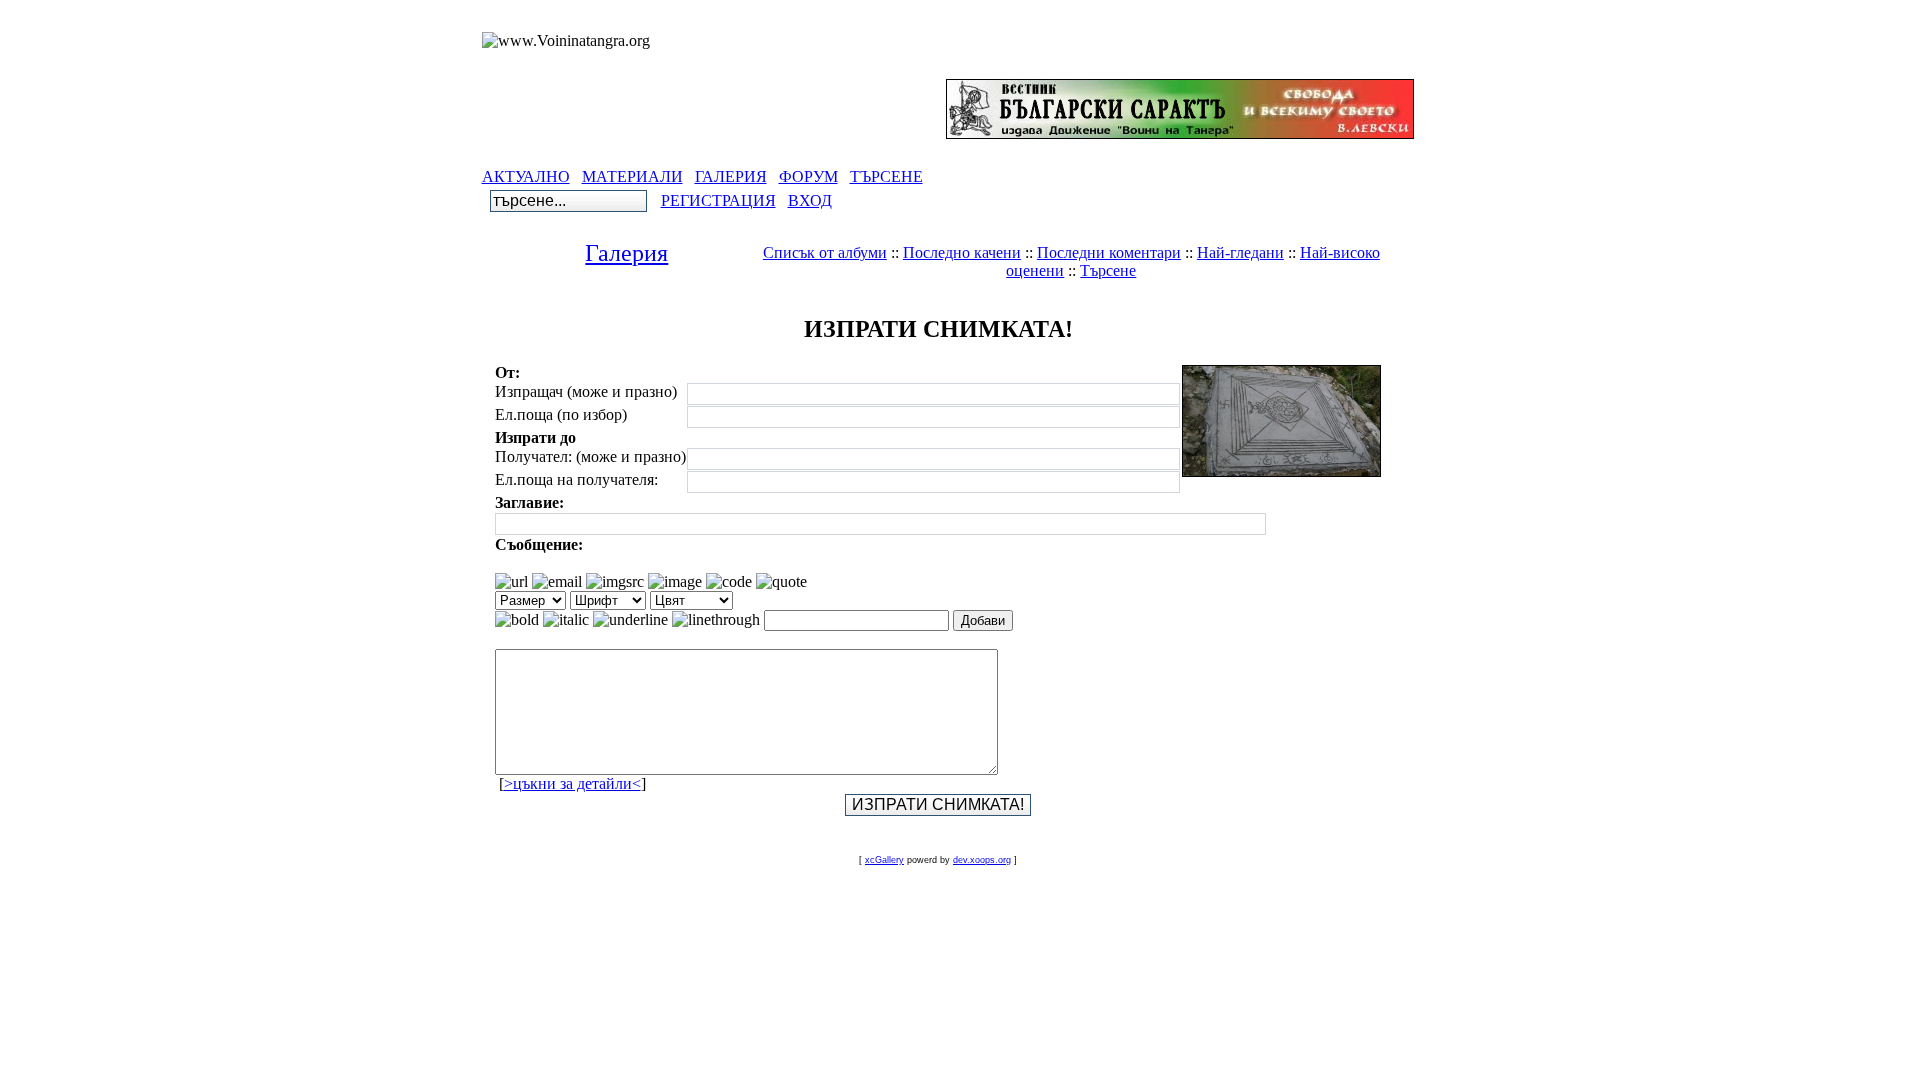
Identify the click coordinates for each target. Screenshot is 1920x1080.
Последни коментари (1109, 252)
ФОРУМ (808, 176)
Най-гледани (1240, 252)
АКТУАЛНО (526, 176)
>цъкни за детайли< (572, 783)
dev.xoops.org (982, 860)
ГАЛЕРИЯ (731, 176)
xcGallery (884, 860)
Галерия (626, 253)
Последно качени (962, 252)
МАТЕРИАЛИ (632, 176)
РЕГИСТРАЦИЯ (718, 200)
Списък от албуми (825, 252)
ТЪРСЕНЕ (886, 176)
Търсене (1108, 270)
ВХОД (810, 200)
